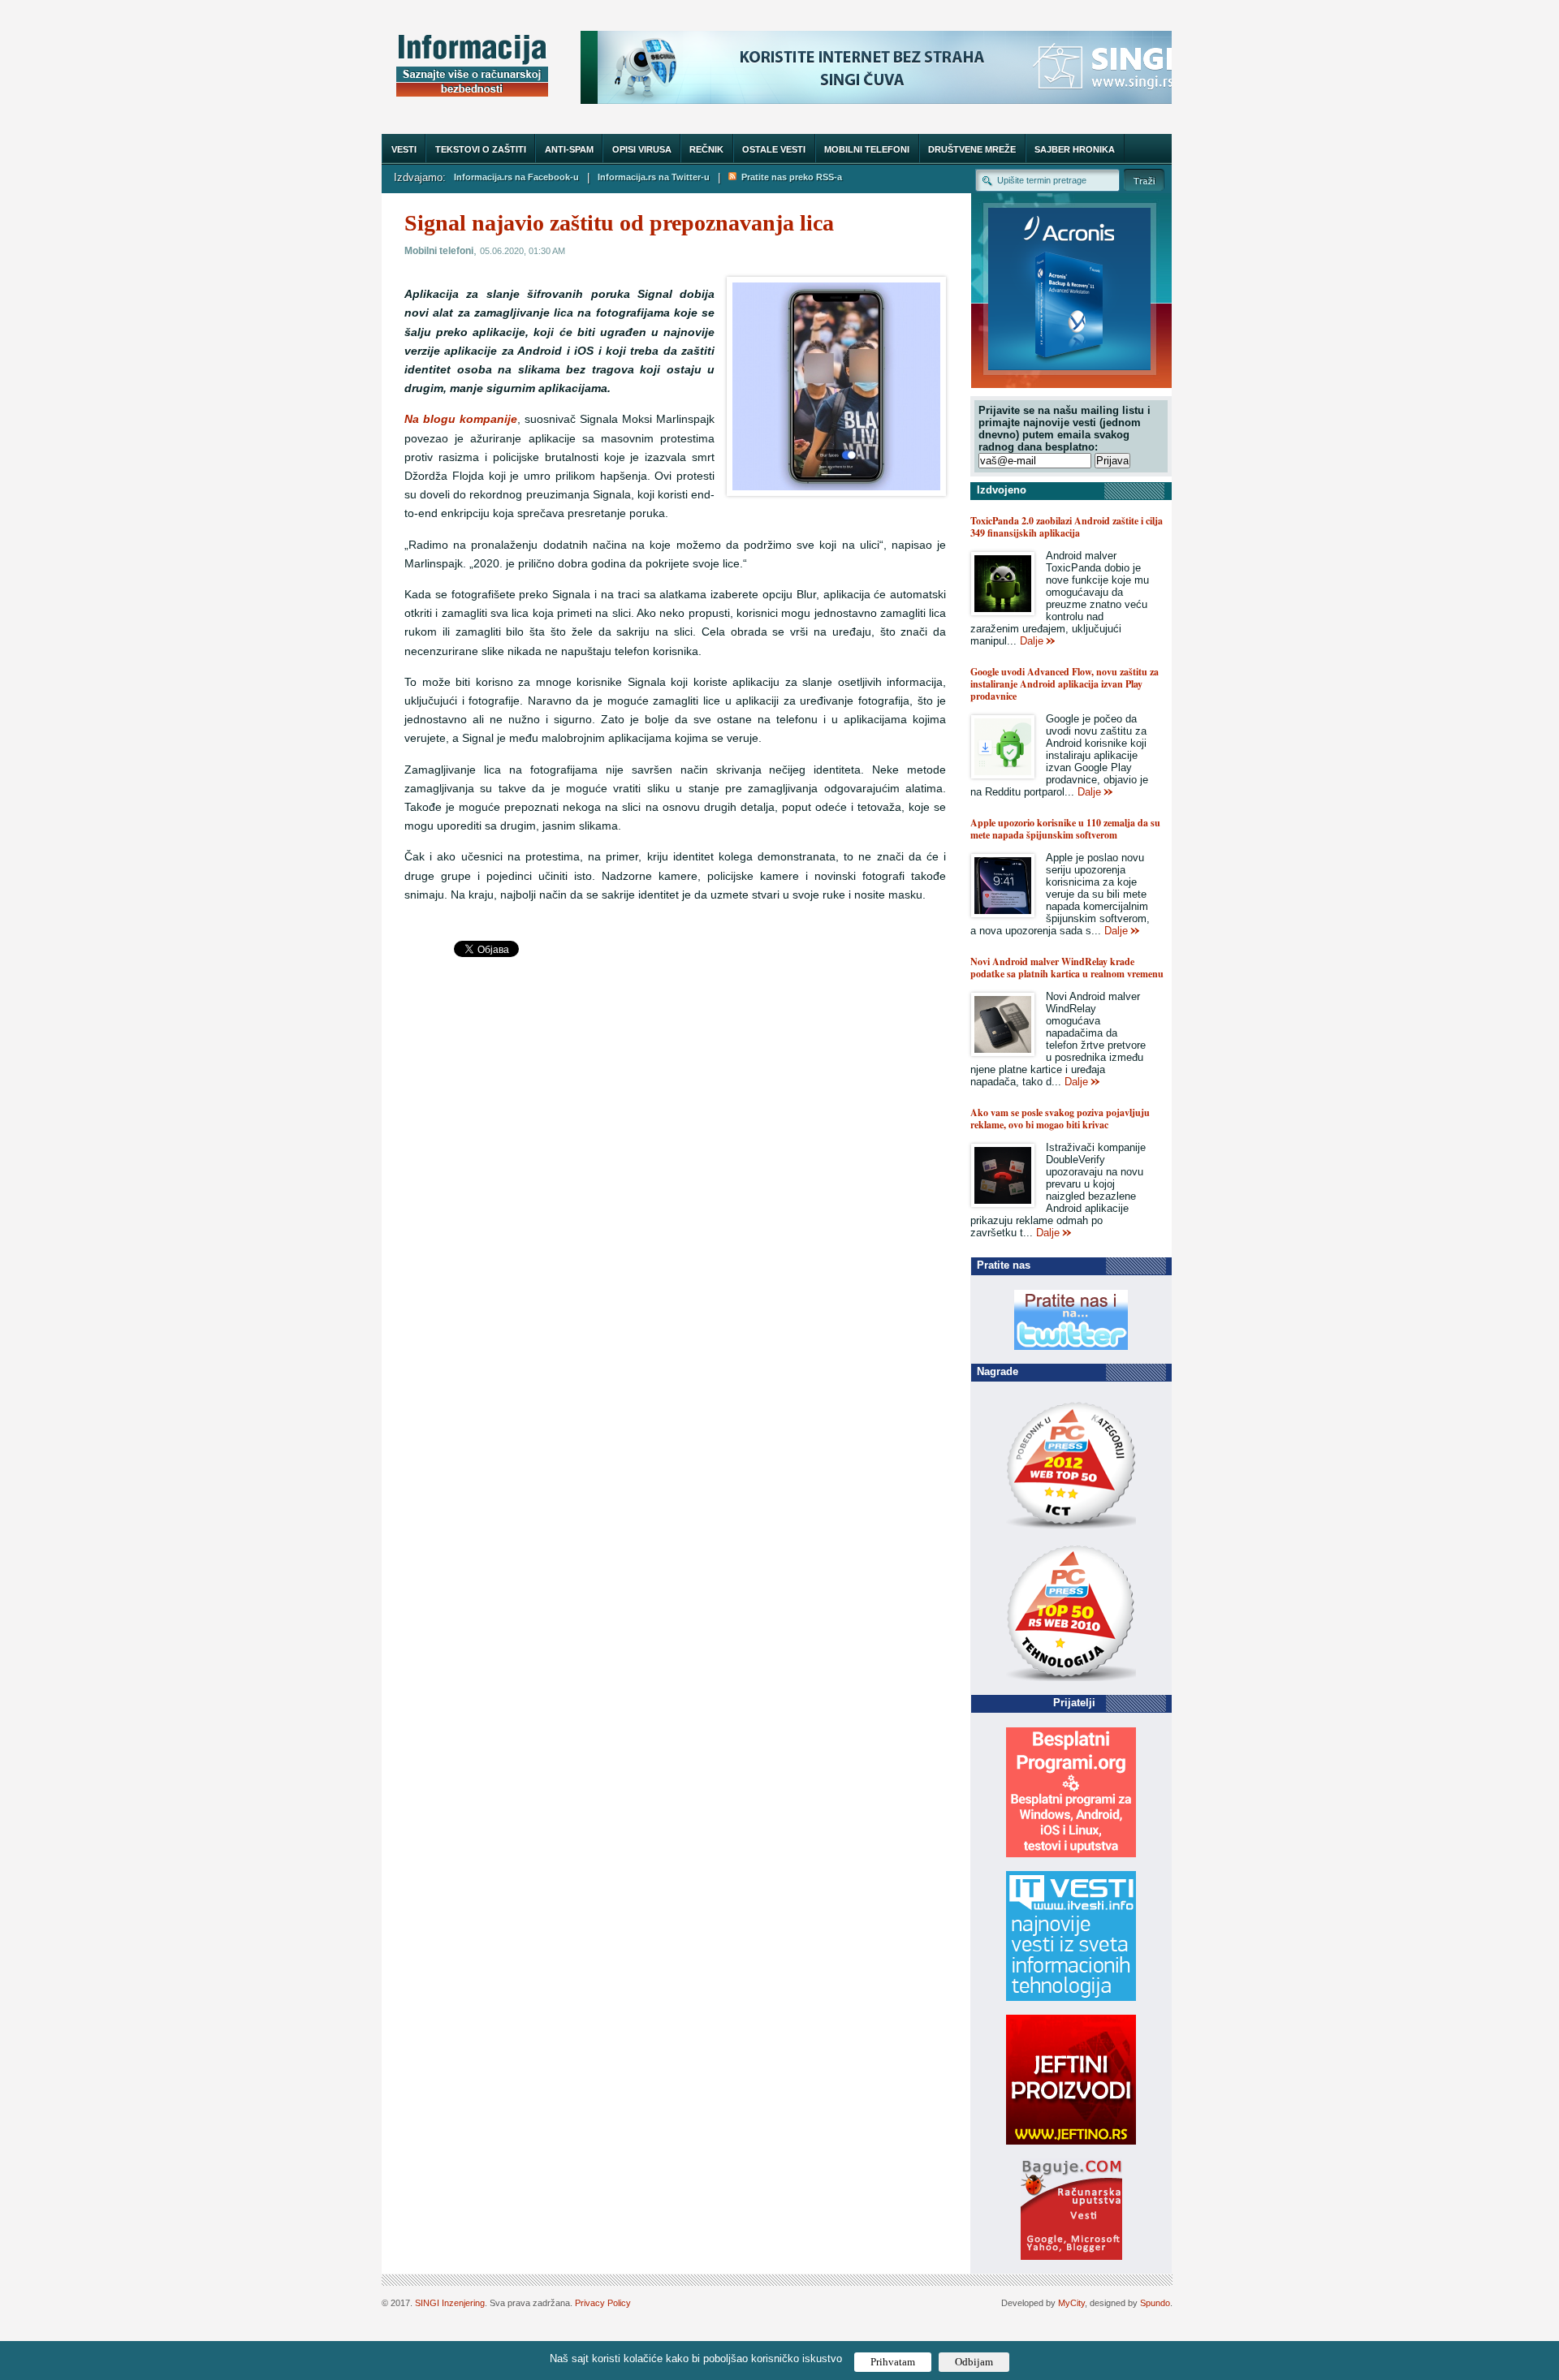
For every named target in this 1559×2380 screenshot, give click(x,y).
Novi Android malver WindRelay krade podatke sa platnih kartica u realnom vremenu (1067, 968)
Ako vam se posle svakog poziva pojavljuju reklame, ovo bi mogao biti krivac (1060, 1119)
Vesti (404, 149)
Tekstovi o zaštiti (481, 149)
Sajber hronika (1075, 149)
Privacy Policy (603, 2303)
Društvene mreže (972, 149)
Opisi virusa (642, 149)
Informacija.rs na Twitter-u (654, 177)
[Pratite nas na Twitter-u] (1071, 1346)
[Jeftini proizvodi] (1071, 2141)
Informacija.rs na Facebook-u (516, 177)
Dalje (1032, 641)
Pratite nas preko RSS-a (789, 177)
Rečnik (706, 149)
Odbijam (974, 2362)
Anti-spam (569, 149)
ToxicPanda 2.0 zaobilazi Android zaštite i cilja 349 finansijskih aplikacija (1067, 527)
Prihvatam (893, 2362)
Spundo (1155, 2303)
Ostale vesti (774, 149)
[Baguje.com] (1071, 2256)
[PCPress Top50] (1071, 1528)
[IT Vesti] (1071, 1997)
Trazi (1144, 180)
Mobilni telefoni (867, 149)
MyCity (1071, 2303)
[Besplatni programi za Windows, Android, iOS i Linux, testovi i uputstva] (1071, 1854)
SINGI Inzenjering (450, 2303)
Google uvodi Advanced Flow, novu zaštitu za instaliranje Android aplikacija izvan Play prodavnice (1065, 684)
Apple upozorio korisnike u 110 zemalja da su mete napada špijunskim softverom (1065, 829)
